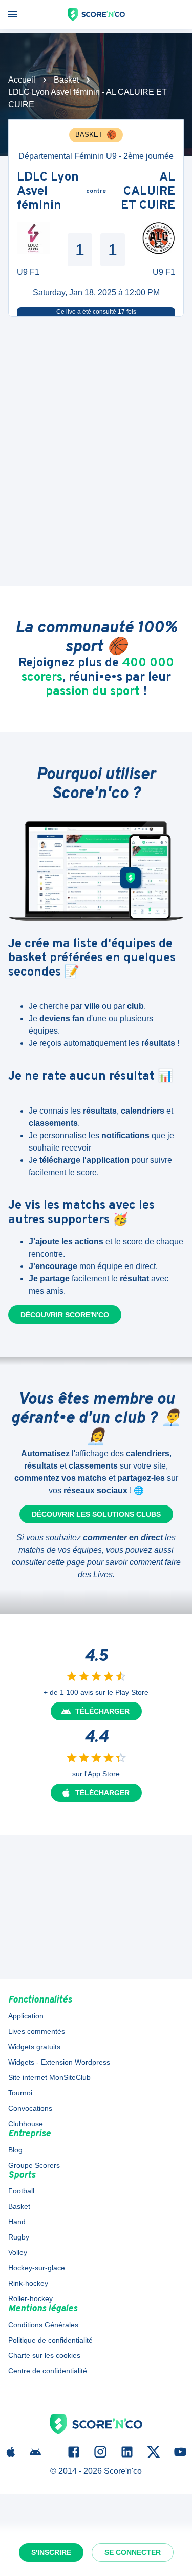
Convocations (30, 2108)
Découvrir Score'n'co (65, 1315)
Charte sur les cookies (44, 2355)
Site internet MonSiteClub (49, 2077)
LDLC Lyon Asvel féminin (48, 192)
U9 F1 (28, 272)
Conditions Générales (43, 2325)
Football (21, 2191)
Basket (66, 80)
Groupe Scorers (34, 2165)
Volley (18, 2252)
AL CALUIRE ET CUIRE (148, 192)
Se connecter (133, 2552)
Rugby (19, 2237)
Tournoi (20, 2093)
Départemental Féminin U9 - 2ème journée (96, 156)
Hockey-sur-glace (37, 2268)
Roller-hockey (30, 2298)
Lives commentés (37, 2031)
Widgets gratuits (34, 2047)
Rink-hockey (28, 2283)
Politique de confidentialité (50, 2340)
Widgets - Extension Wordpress (59, 2062)
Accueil (22, 80)
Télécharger (102, 1711)
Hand (17, 2222)
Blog (15, 2150)
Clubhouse (26, 2124)
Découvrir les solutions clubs (96, 1514)
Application (26, 2016)
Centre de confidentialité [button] (48, 2371)
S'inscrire (51, 2552)
